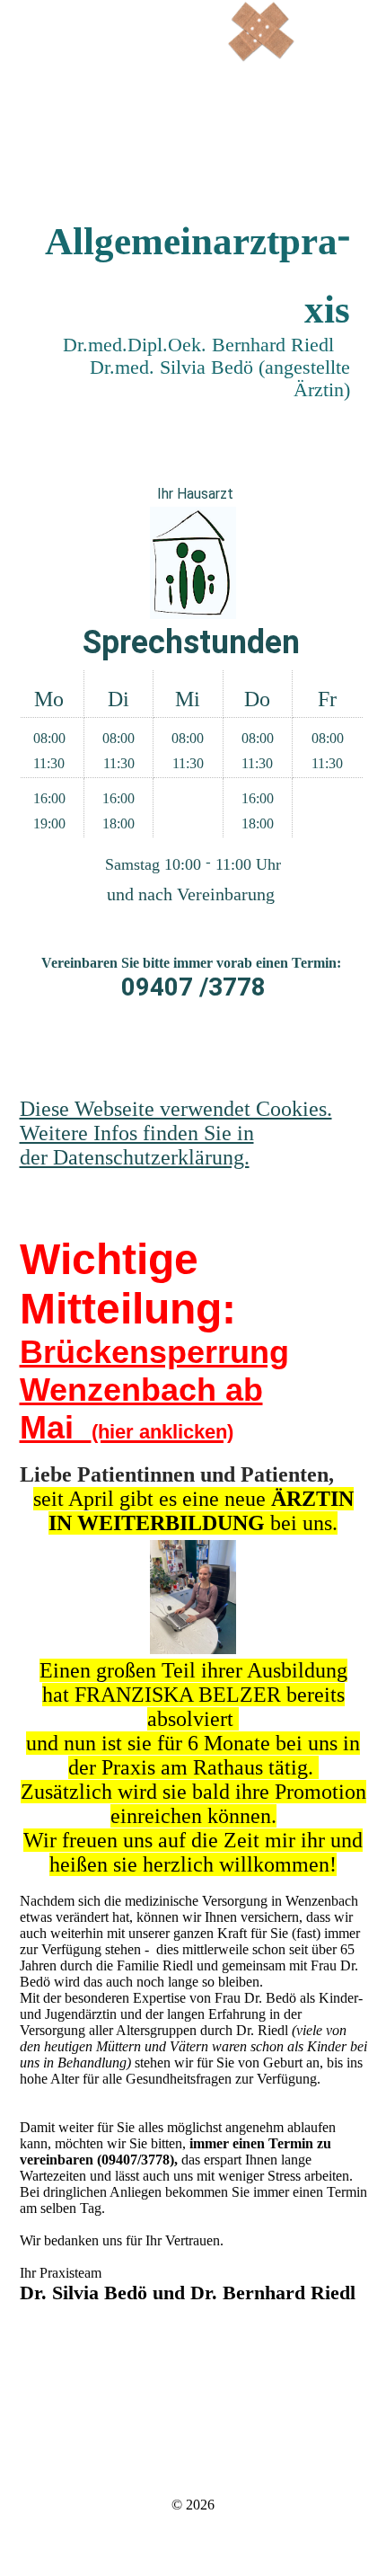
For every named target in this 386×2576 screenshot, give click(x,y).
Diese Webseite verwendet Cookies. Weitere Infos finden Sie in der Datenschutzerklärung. (176, 1133)
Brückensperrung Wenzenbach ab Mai (154, 1390)
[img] (260, 31)
